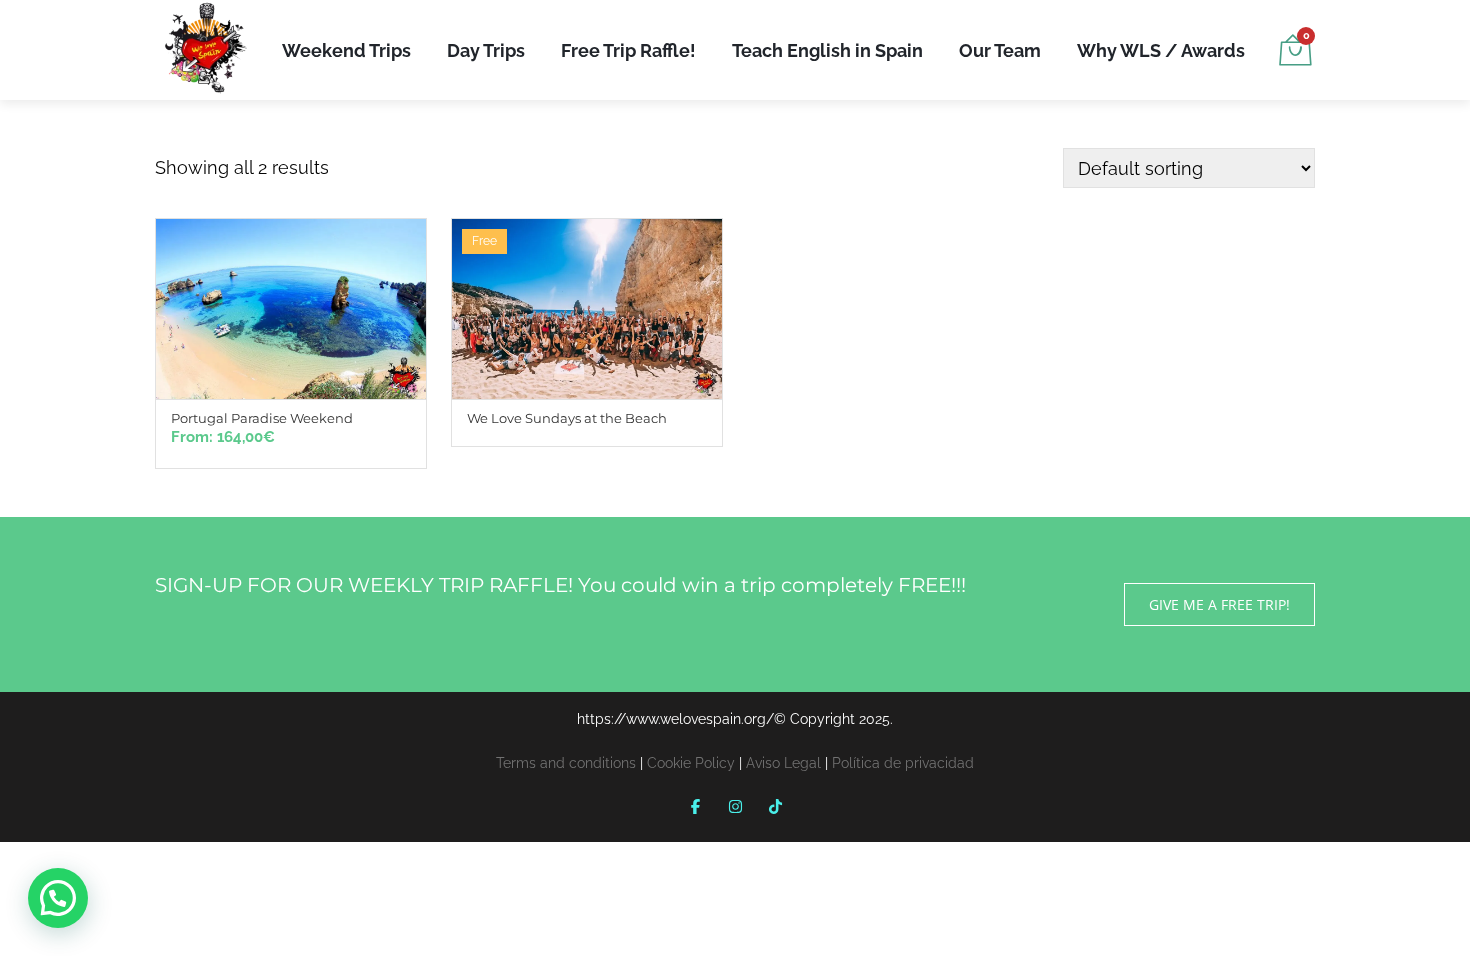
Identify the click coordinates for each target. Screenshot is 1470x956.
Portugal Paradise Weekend (262, 418)
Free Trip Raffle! (628, 50)
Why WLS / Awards (1161, 50)
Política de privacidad (903, 763)
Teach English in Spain (827, 50)
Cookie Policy (691, 763)
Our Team (1000, 50)
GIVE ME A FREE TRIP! (1219, 604)
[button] (58, 898)
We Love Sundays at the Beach (567, 418)
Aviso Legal (783, 763)
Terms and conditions (566, 763)
